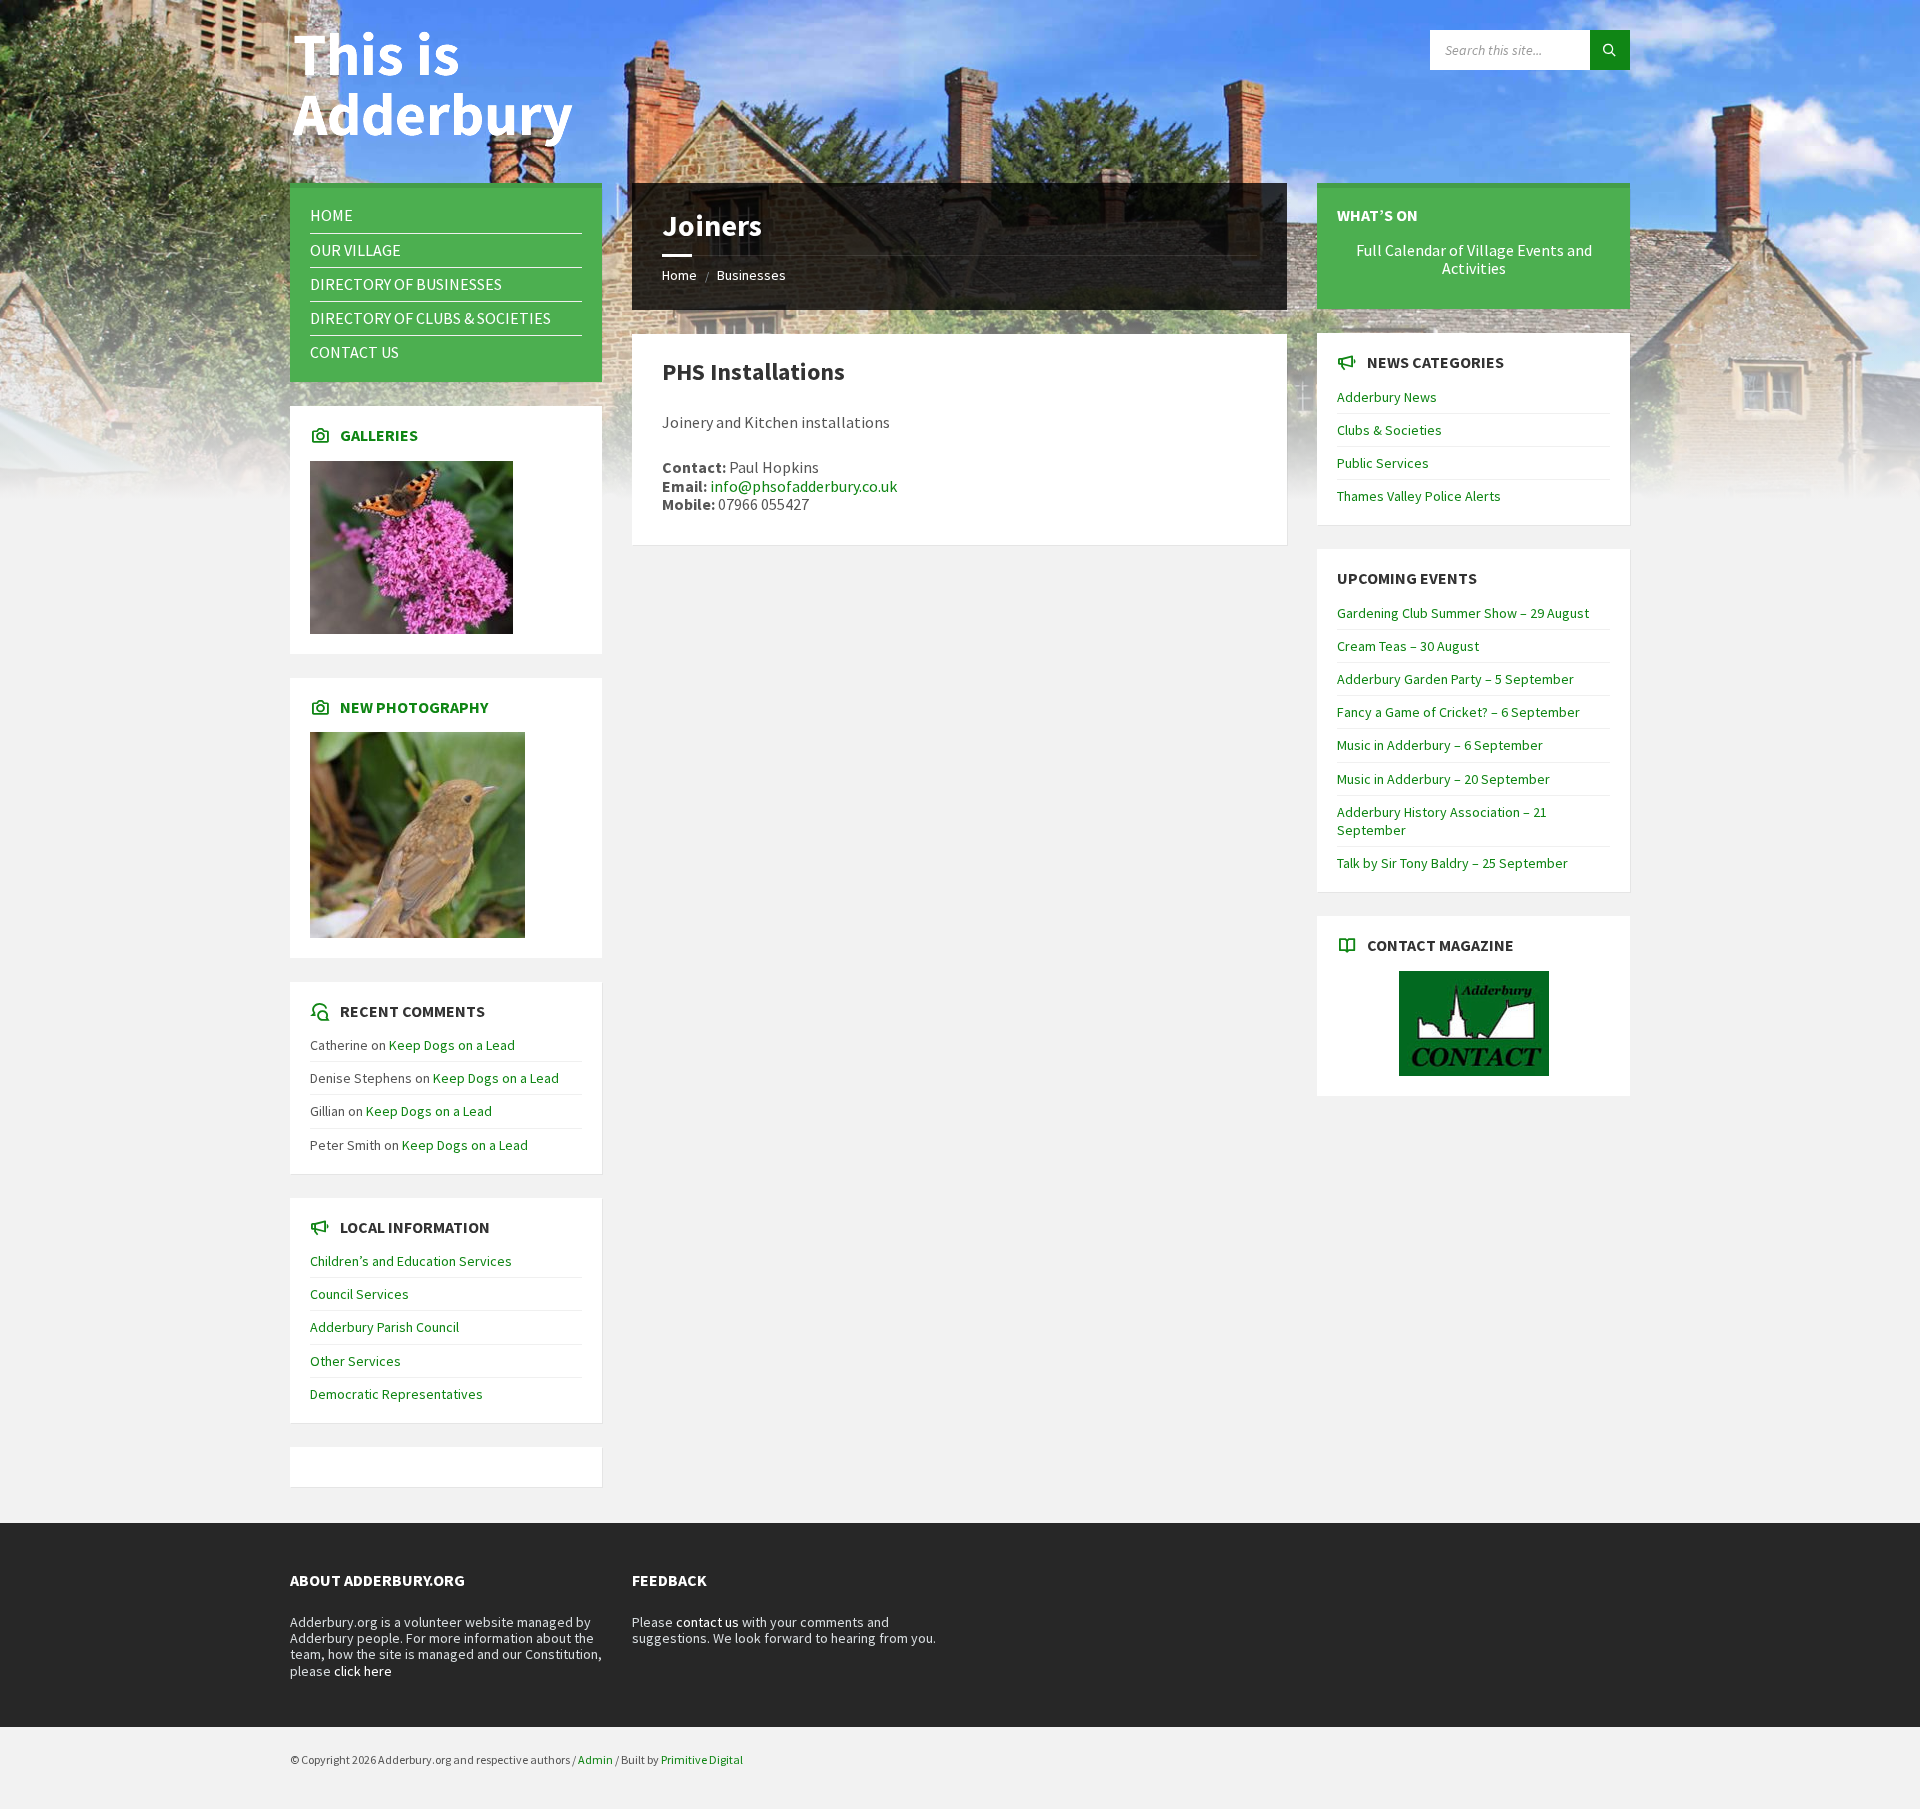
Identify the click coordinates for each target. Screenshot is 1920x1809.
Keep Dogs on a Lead (452, 1045)
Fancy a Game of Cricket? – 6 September (1458, 712)
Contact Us (354, 352)
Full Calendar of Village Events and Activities (1474, 259)
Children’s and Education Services (411, 1261)
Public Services (1383, 463)
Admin (595, 1759)
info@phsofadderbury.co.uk (803, 486)
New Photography (414, 707)
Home (679, 275)
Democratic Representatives (396, 1394)
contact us (707, 1622)
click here (363, 1671)
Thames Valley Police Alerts (1419, 496)
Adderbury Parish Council (384, 1327)
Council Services (359, 1294)
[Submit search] (1610, 50)
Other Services (355, 1361)
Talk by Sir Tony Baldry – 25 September (1452, 863)
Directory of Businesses (406, 284)
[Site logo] (440, 144)
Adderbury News (1387, 397)
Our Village (355, 250)
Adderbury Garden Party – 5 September (1455, 679)
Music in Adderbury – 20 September (1443, 779)
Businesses (751, 275)
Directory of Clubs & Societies (430, 318)
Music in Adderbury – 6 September (1440, 745)
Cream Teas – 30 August (1408, 646)
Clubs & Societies (1389, 430)
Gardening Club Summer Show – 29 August (1463, 613)
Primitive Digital (702, 1759)
